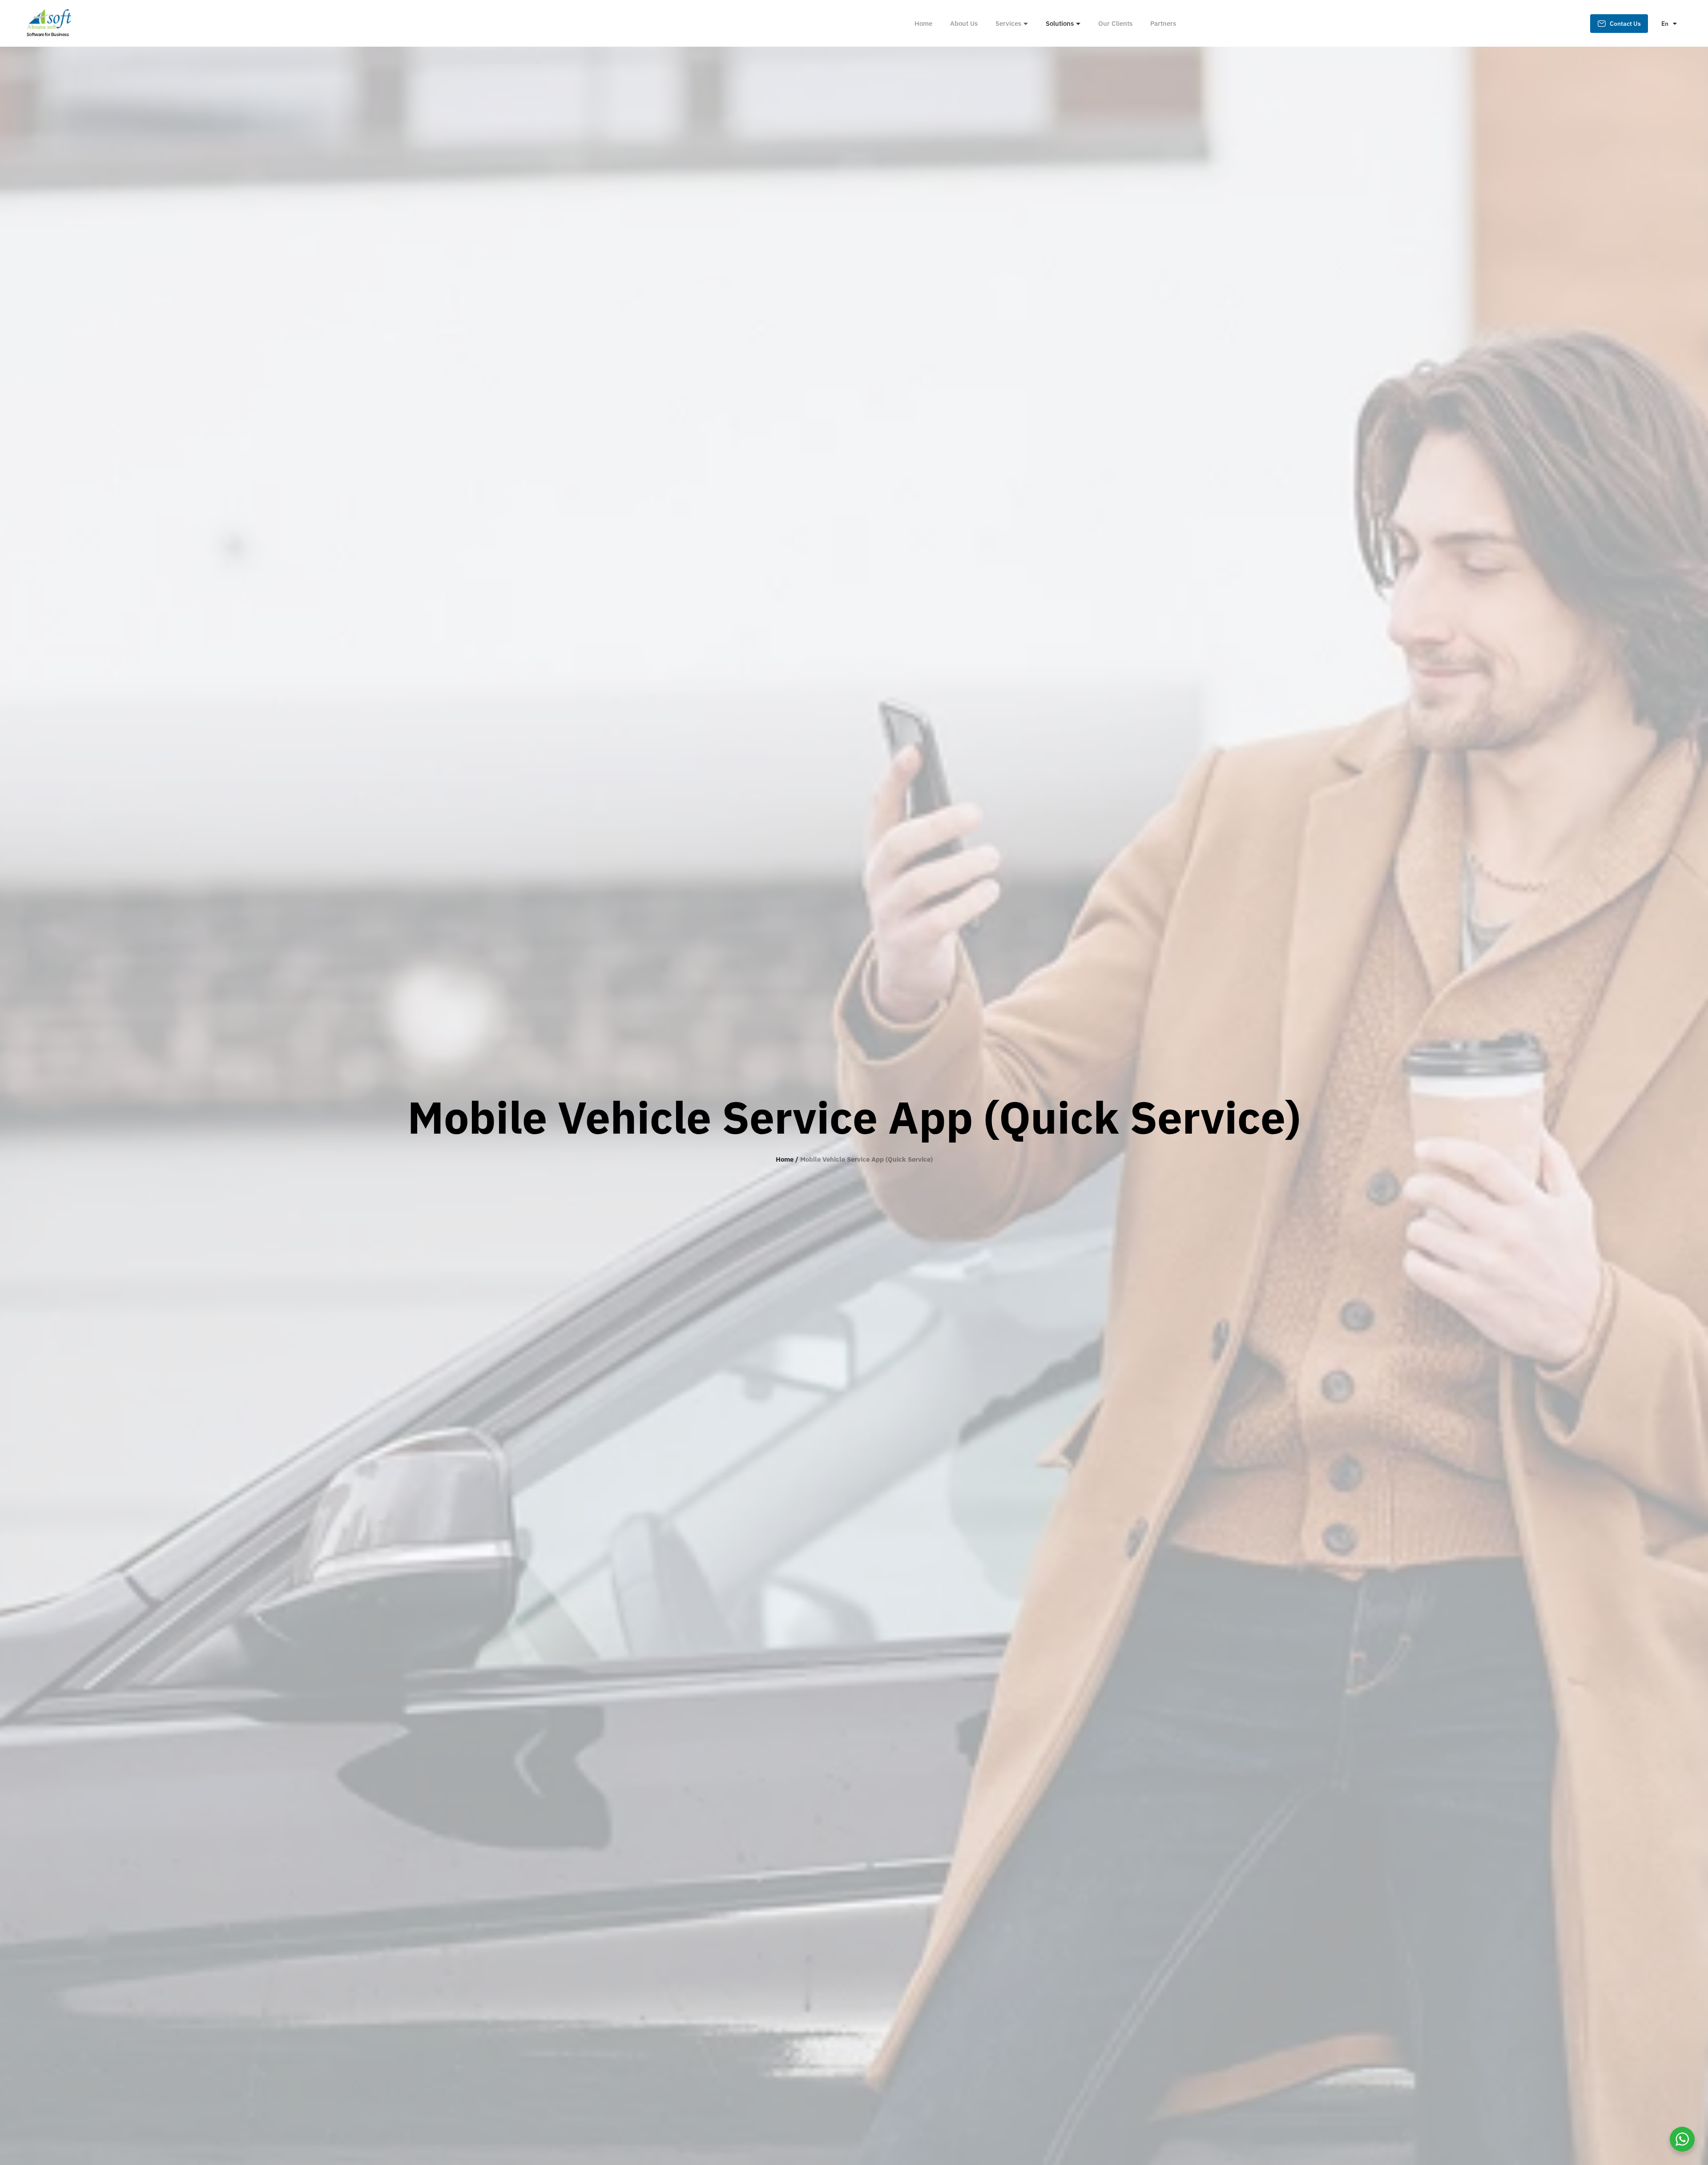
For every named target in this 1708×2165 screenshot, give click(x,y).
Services (1008, 23)
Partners (1163, 23)
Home (923, 23)
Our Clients (1115, 23)
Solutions (1060, 23)
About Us (964, 23)
